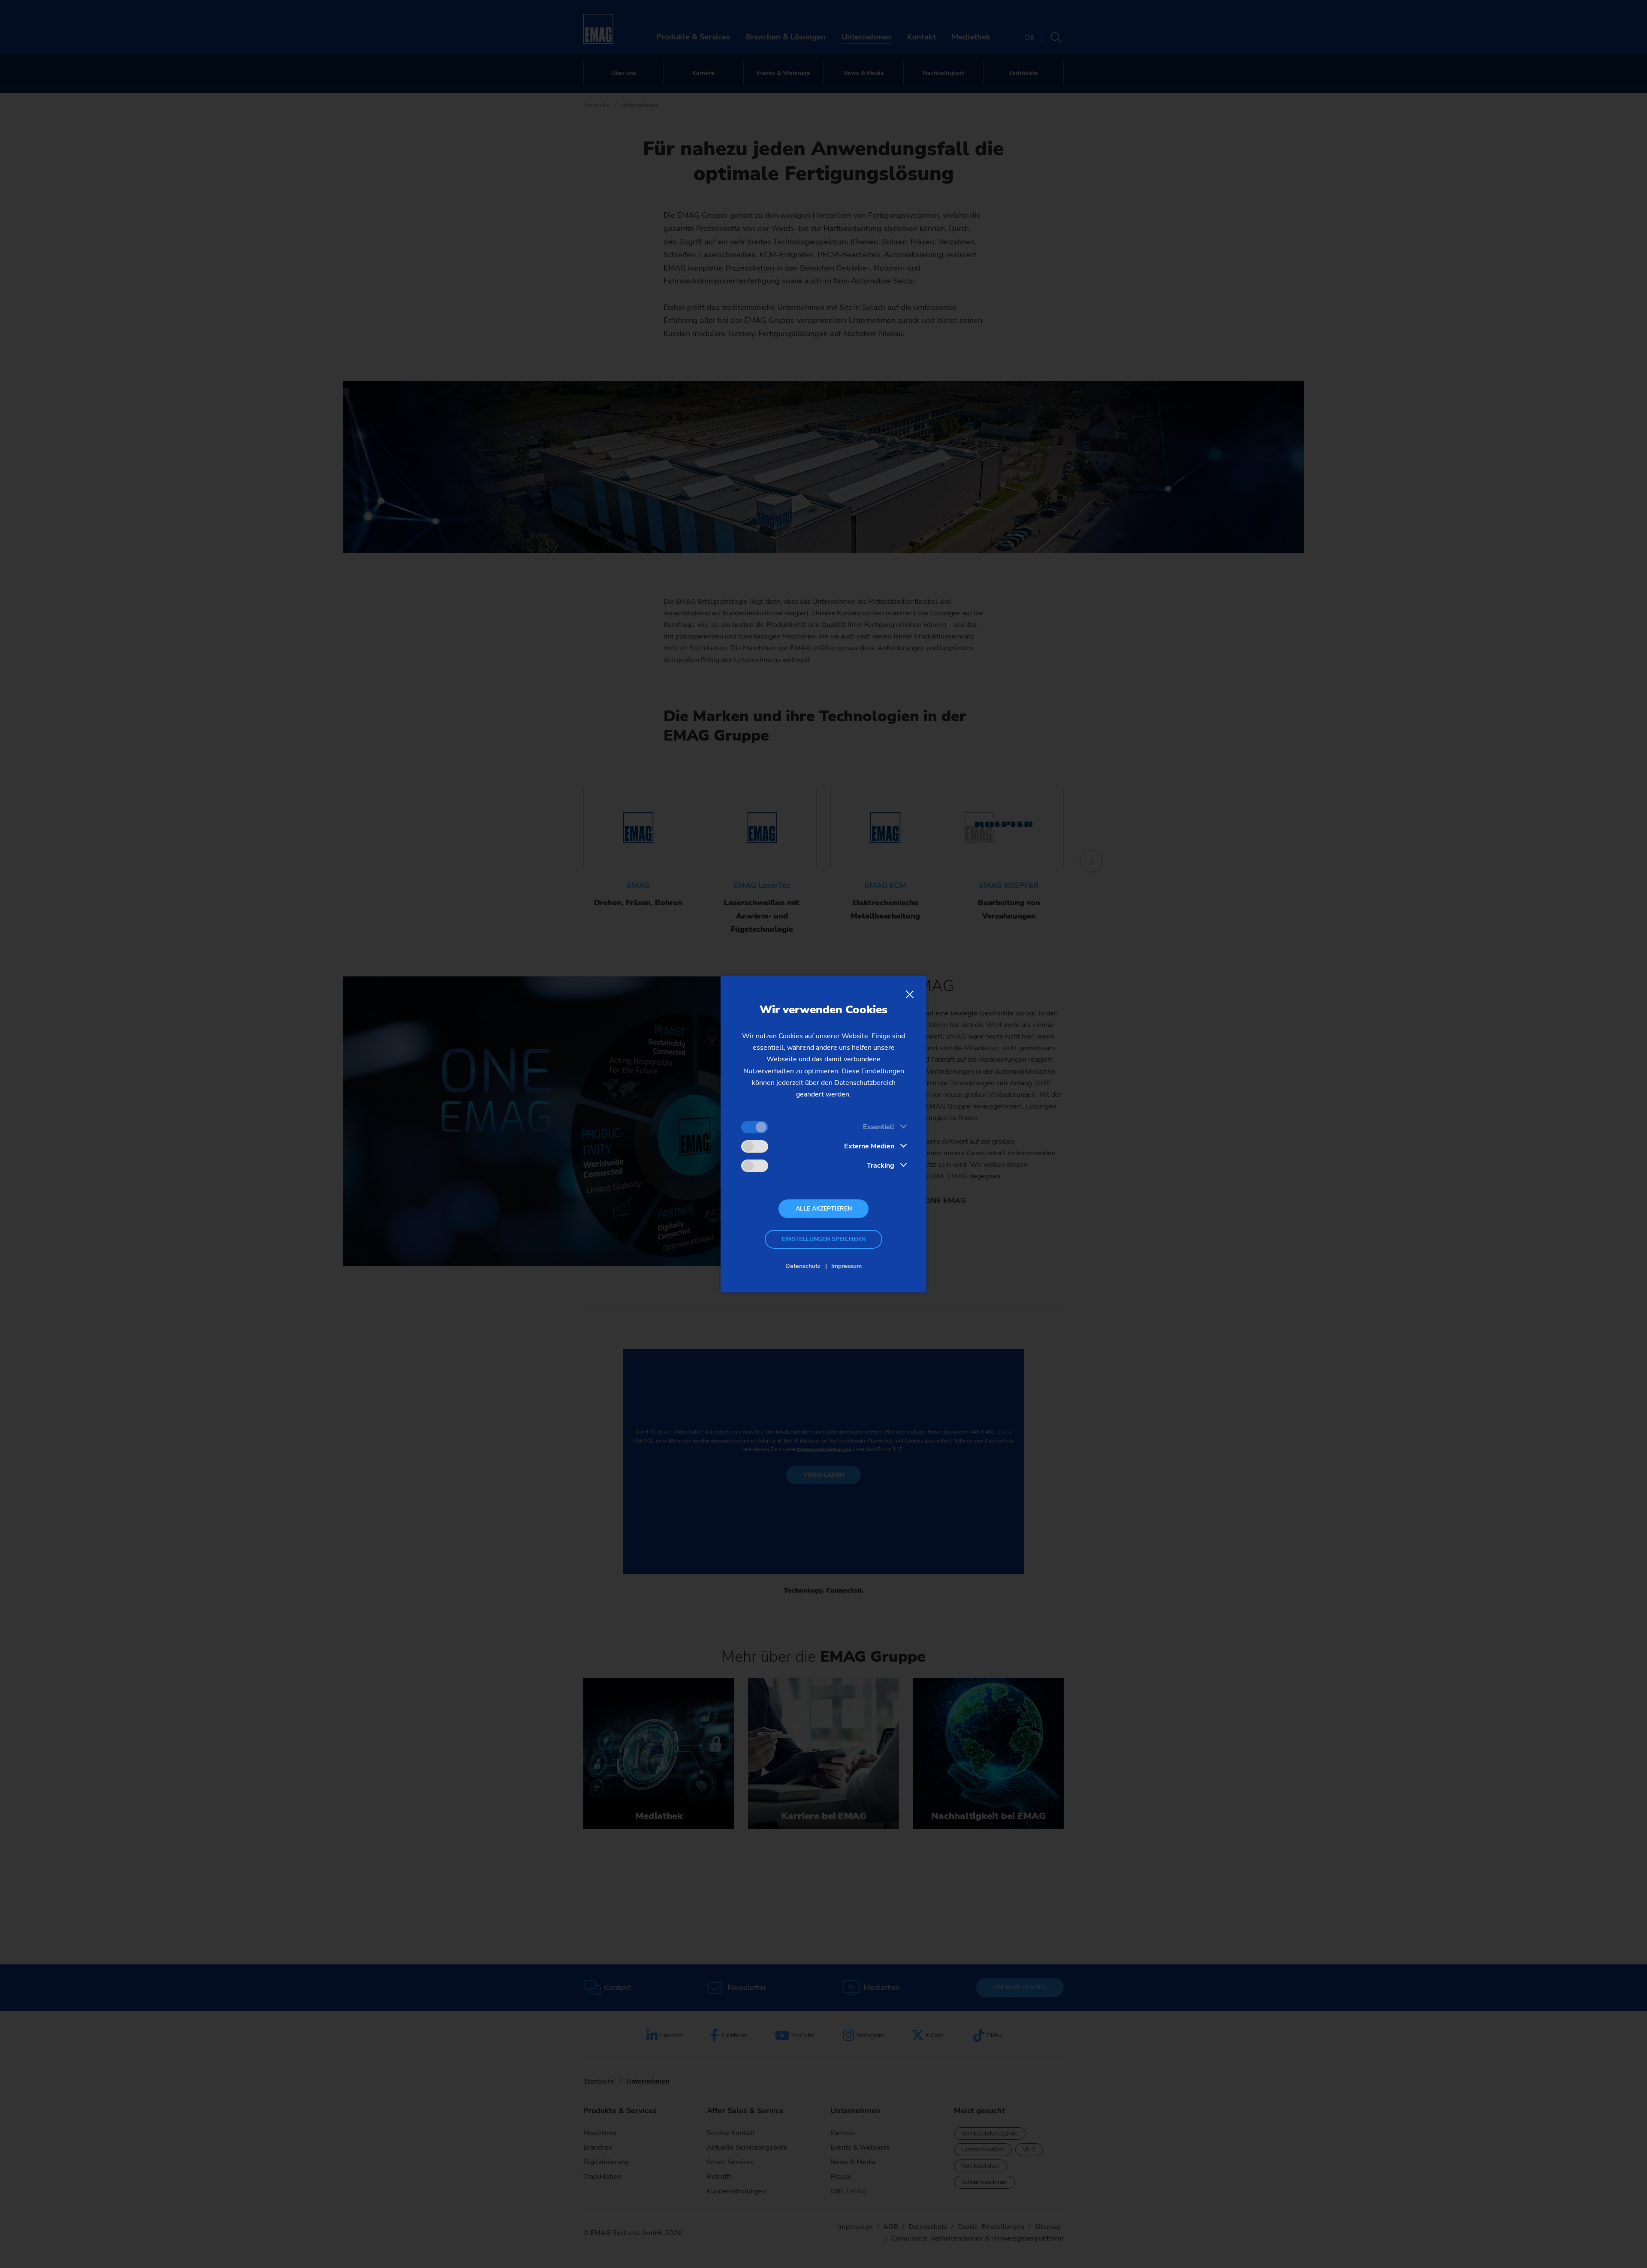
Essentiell (879, 1127)
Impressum (846, 1266)
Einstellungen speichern (824, 1239)
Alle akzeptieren (824, 1209)
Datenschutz (803, 1266)
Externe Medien (869, 1146)
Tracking (881, 1166)
